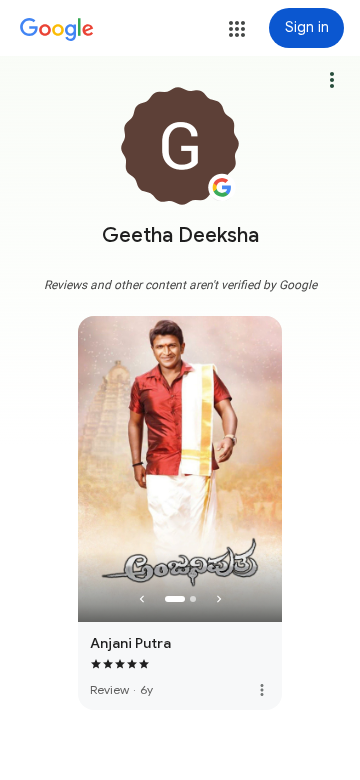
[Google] (57, 30)
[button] (237, 29)
